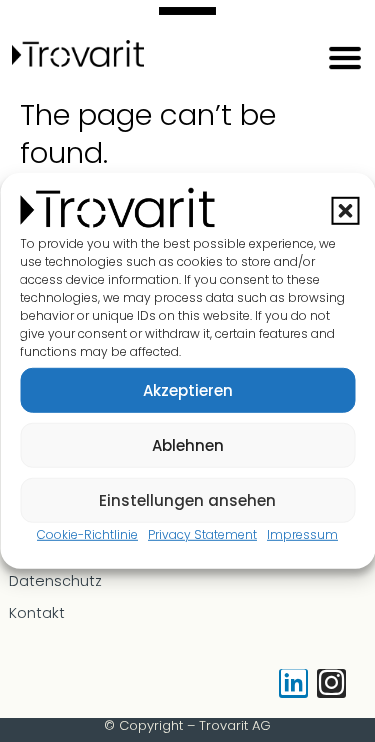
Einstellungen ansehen (187, 499)
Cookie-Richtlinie (87, 534)
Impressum (302, 534)
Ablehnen (188, 444)
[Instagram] (331, 683)
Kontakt (37, 613)
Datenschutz (55, 581)
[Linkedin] (293, 683)
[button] (345, 210)
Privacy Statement (202, 534)
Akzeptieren (188, 389)
